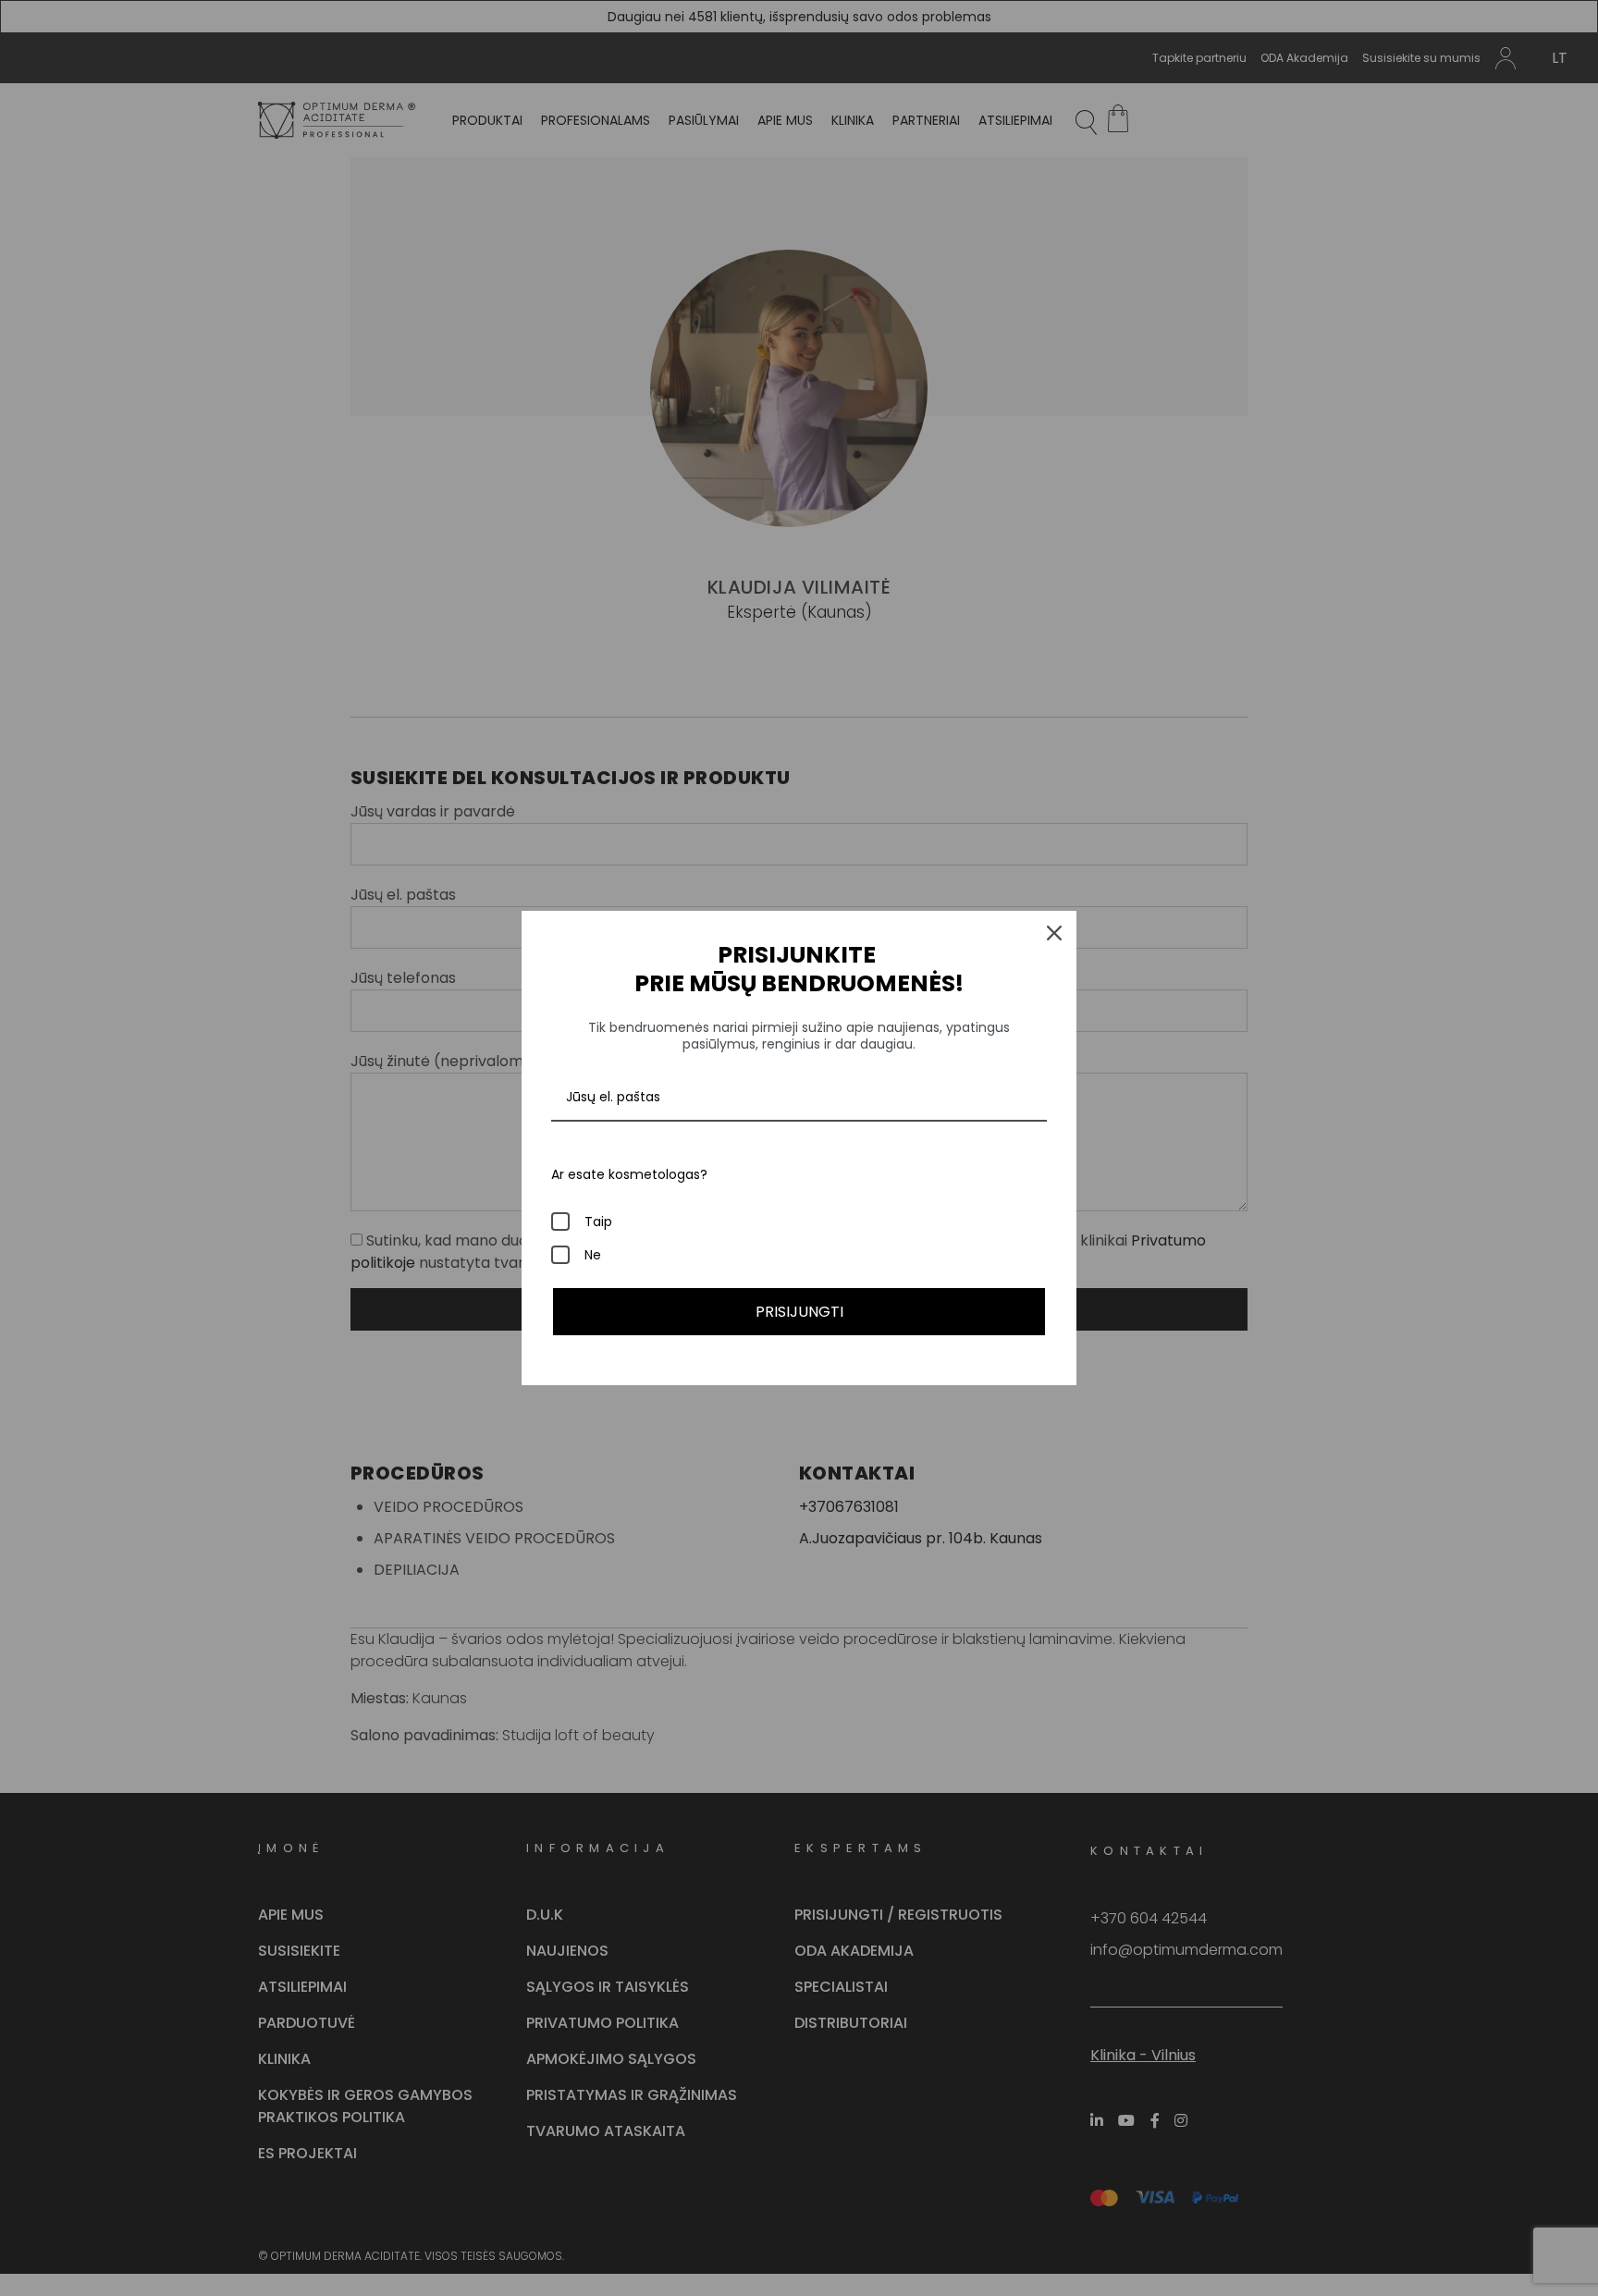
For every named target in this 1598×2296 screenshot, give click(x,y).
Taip (598, 1222)
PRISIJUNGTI (799, 1312)
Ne (593, 1255)
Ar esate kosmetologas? (629, 1174)
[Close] (1054, 933)
